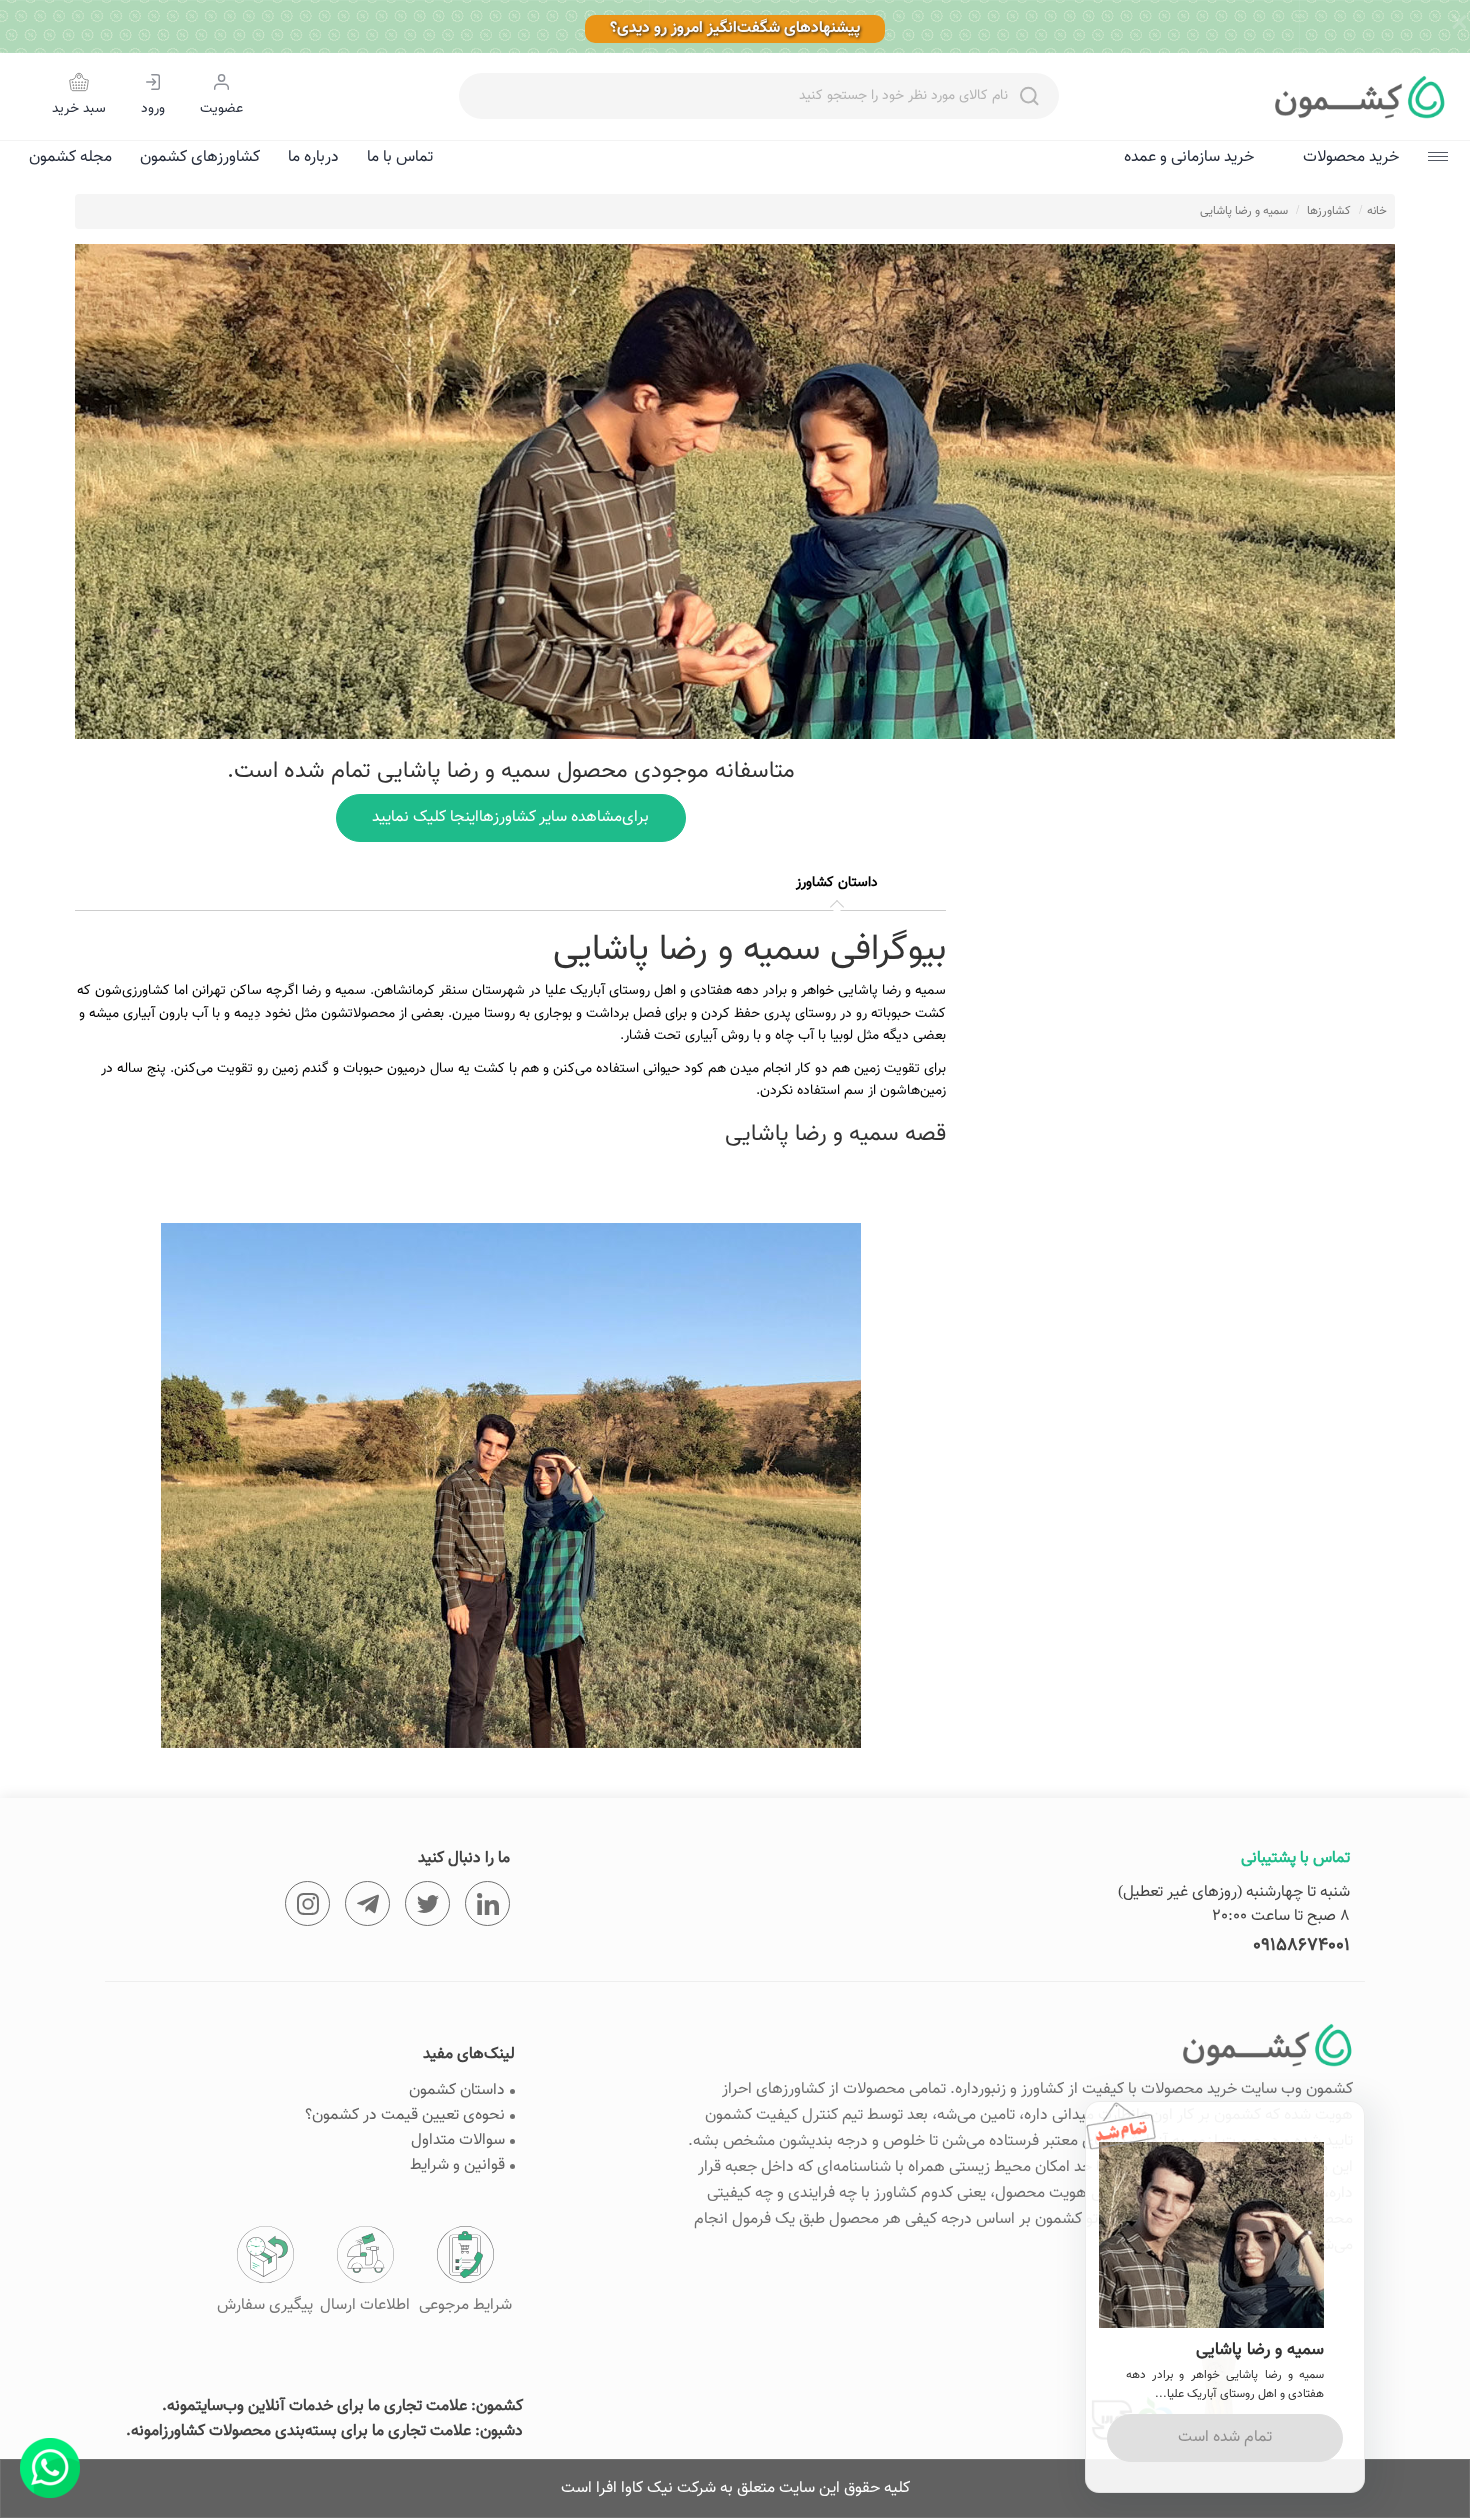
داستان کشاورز (837, 883)
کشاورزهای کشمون (200, 157)
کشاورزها (1329, 211)
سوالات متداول (458, 2140)
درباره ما (313, 157)
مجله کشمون (70, 157)
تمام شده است (1225, 2437)
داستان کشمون (457, 2090)
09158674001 (1301, 1946)
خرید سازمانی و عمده (1189, 157)
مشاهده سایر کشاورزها (511, 817)
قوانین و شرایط (457, 2165)
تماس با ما (400, 157)
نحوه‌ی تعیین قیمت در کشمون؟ (405, 2115)
